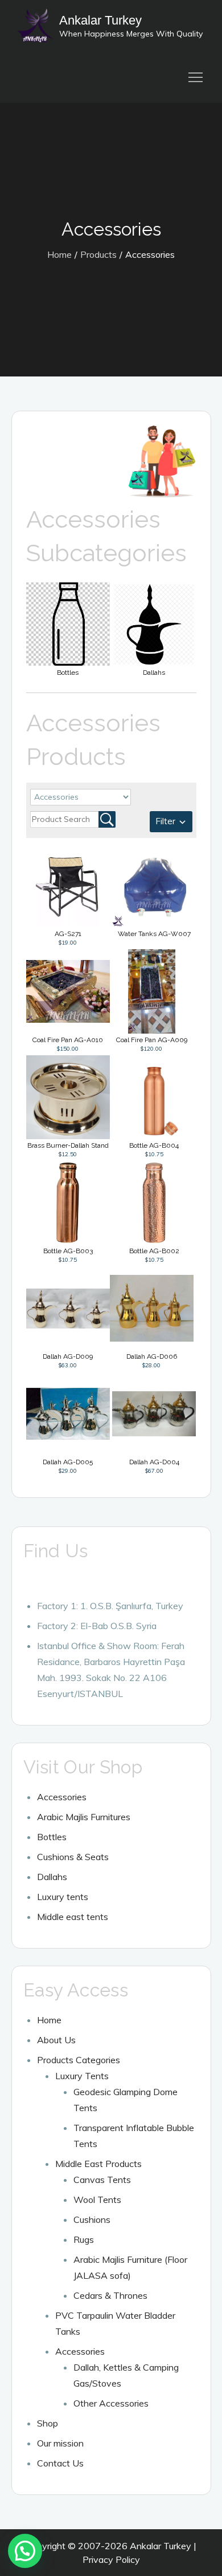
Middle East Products (98, 2164)
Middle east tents (73, 1917)
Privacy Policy (111, 2559)
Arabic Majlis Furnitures (84, 1817)
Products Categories (79, 2060)
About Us (56, 2040)
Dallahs (52, 1877)
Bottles (52, 1837)
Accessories (62, 1797)
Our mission (60, 2443)
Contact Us (60, 2463)
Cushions (92, 2219)
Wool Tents (97, 2200)
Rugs (84, 2239)
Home (49, 2020)
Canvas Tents (102, 2180)
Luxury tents (63, 1897)
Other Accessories (111, 2403)
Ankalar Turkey (100, 20)
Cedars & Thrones (110, 2295)
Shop (48, 2423)
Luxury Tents (82, 2076)
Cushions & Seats (73, 1857)
